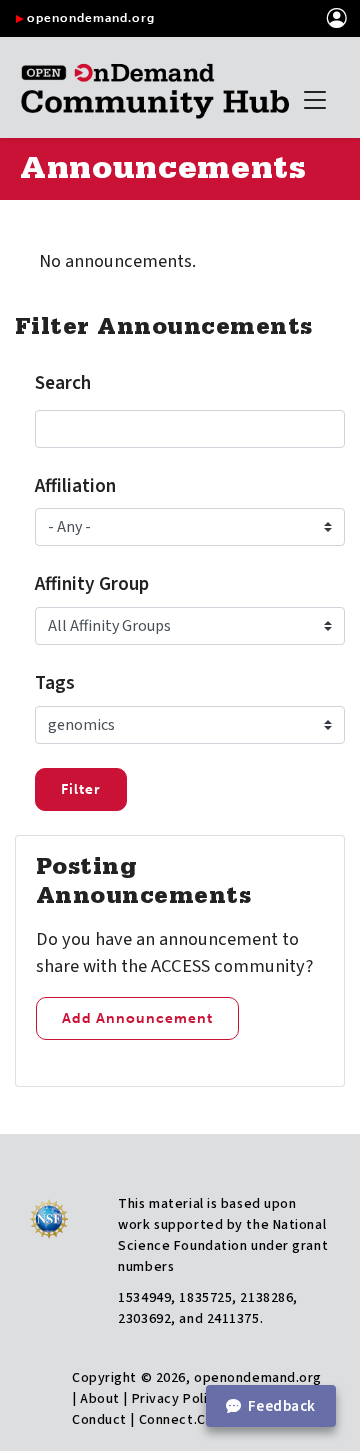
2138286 (266, 1298)
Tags (55, 683)
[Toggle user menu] (337, 18)
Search (63, 383)
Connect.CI (174, 1420)
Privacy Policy (177, 1399)
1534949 (144, 1298)
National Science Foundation (222, 1235)
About (100, 1399)
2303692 (144, 1319)
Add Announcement (137, 1018)
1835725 (205, 1298)
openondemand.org (91, 18)
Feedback (282, 1406)
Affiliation (75, 486)
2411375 (233, 1319)
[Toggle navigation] (315, 100)
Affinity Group (92, 584)
